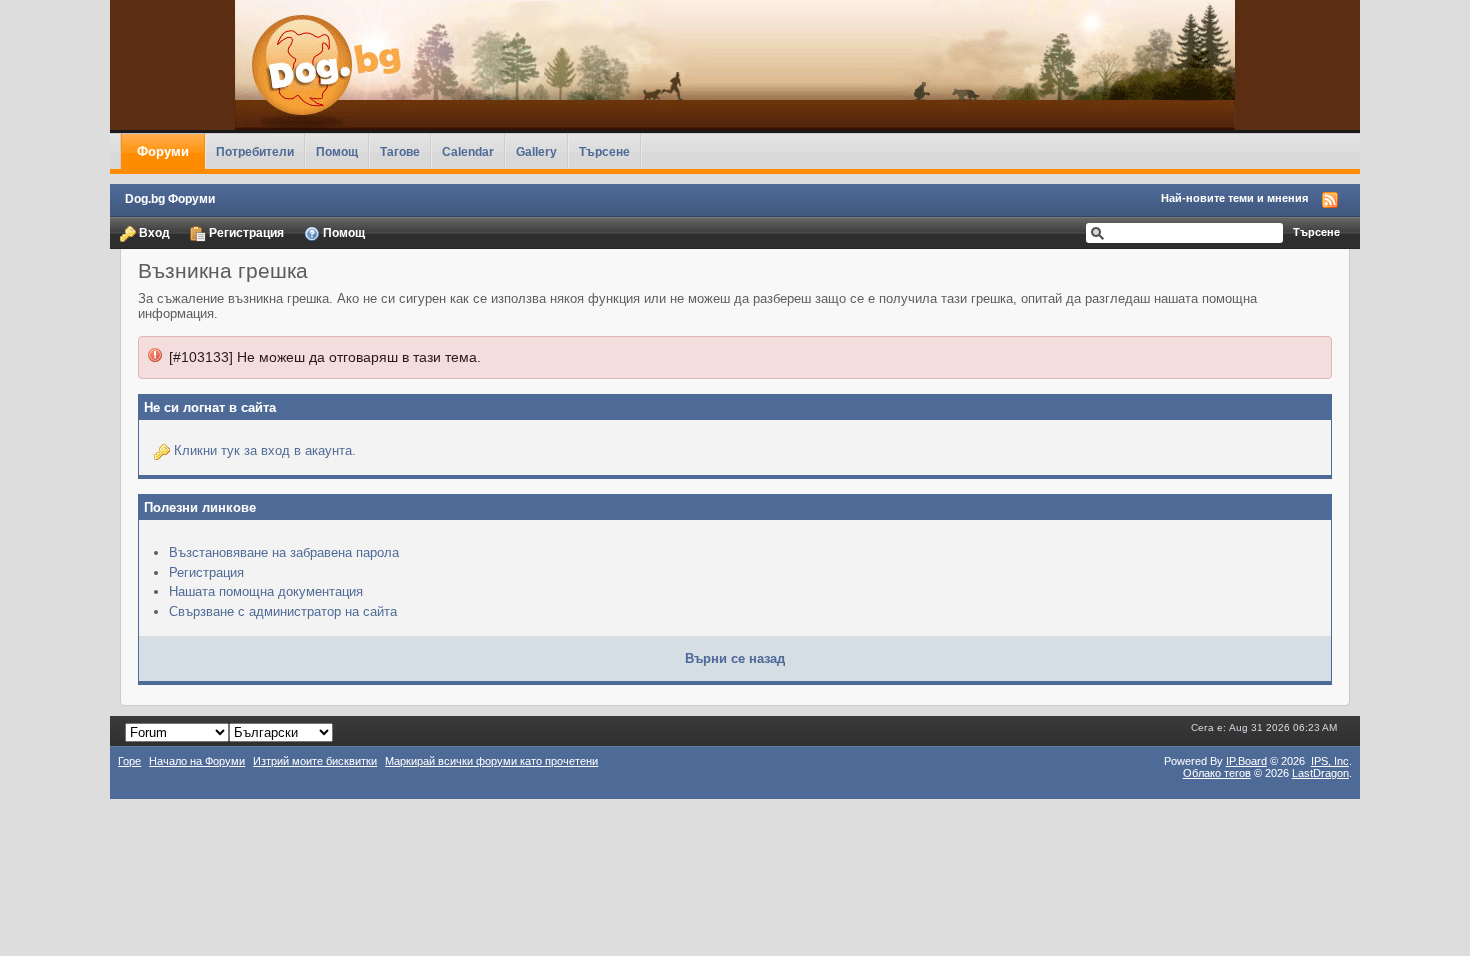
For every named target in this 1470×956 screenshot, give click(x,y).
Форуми (163, 151)
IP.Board (1246, 761)
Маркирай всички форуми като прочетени (491, 761)
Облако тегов (1217, 773)
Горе (129, 761)
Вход (153, 232)
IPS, (1330, 761)
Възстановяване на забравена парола (284, 552)
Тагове (400, 151)
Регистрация (245, 232)
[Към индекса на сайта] (735, 65)
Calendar (468, 151)
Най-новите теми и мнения (1234, 198)
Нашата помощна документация (266, 591)
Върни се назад (735, 658)
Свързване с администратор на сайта (283, 611)
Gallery (536, 151)
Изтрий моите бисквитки (315, 761)
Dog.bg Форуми (170, 198)
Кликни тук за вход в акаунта (263, 450)
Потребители (255, 151)
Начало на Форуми (197, 761)
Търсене (604, 151)
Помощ (337, 151)
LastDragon (1320, 773)
